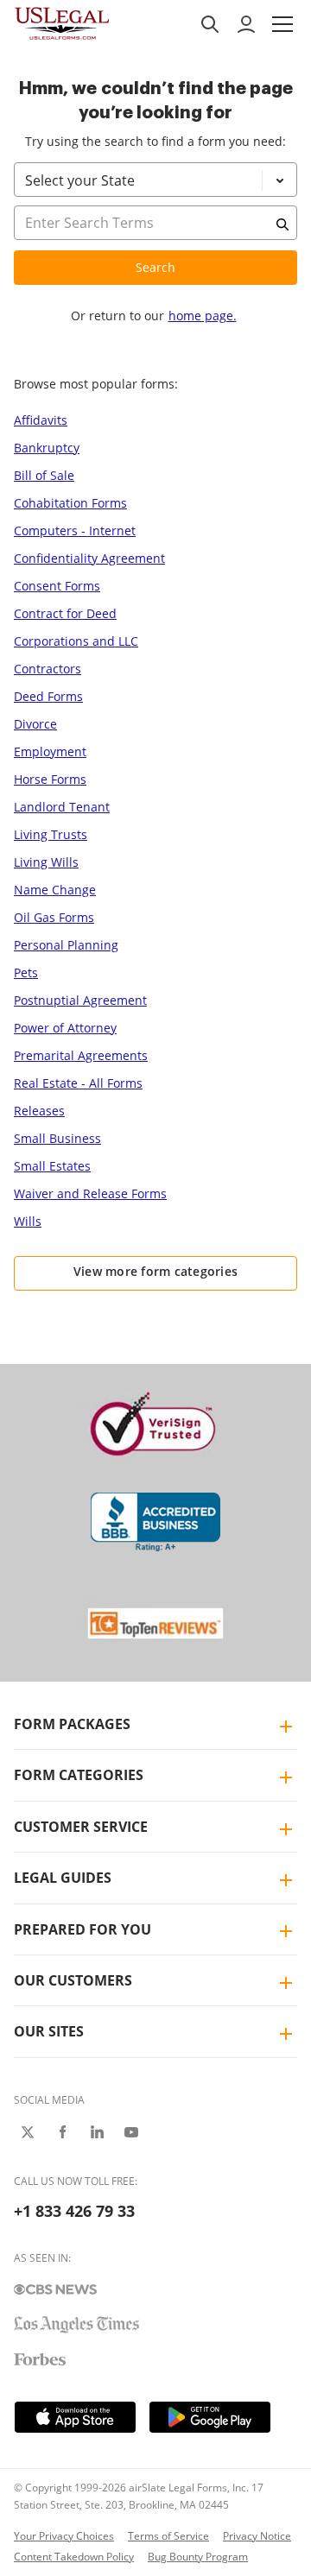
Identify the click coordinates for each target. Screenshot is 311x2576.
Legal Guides (63, 1878)
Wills (28, 1221)
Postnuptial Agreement (80, 1000)
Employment (50, 751)
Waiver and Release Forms (90, 1193)
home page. (203, 316)
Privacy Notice (257, 2536)
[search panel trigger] (210, 24)
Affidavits (41, 420)
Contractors (48, 669)
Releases (39, 1111)
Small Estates (52, 1166)
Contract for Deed (65, 613)
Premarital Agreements (81, 1055)
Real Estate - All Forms (78, 1083)
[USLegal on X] (28, 2132)
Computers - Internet (75, 530)
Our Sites (49, 2031)
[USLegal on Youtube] (131, 2132)
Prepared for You (83, 1929)
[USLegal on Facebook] (62, 2132)
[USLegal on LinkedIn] (97, 2132)
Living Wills (46, 862)
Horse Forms (50, 779)
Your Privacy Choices (64, 2536)
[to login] (246, 24)
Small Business (57, 1138)
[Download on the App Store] (75, 2417)
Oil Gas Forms (54, 917)
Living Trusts (51, 834)
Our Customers (73, 1980)
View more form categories (156, 1271)
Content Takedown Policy (74, 2557)
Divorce (35, 724)
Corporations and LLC (76, 641)
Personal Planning (66, 945)
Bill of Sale (44, 475)
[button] (282, 24)
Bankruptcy (47, 448)
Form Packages (72, 1724)
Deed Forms (48, 696)
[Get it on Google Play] (210, 2417)
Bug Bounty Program (198, 2557)
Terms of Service (168, 2536)
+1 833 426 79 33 (74, 2211)
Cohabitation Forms (70, 503)
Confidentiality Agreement (89, 558)
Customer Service (81, 1827)
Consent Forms (57, 586)
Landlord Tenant (62, 807)
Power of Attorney (65, 1028)
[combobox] (155, 245)
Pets (26, 972)
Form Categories (79, 1775)
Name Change (55, 890)
